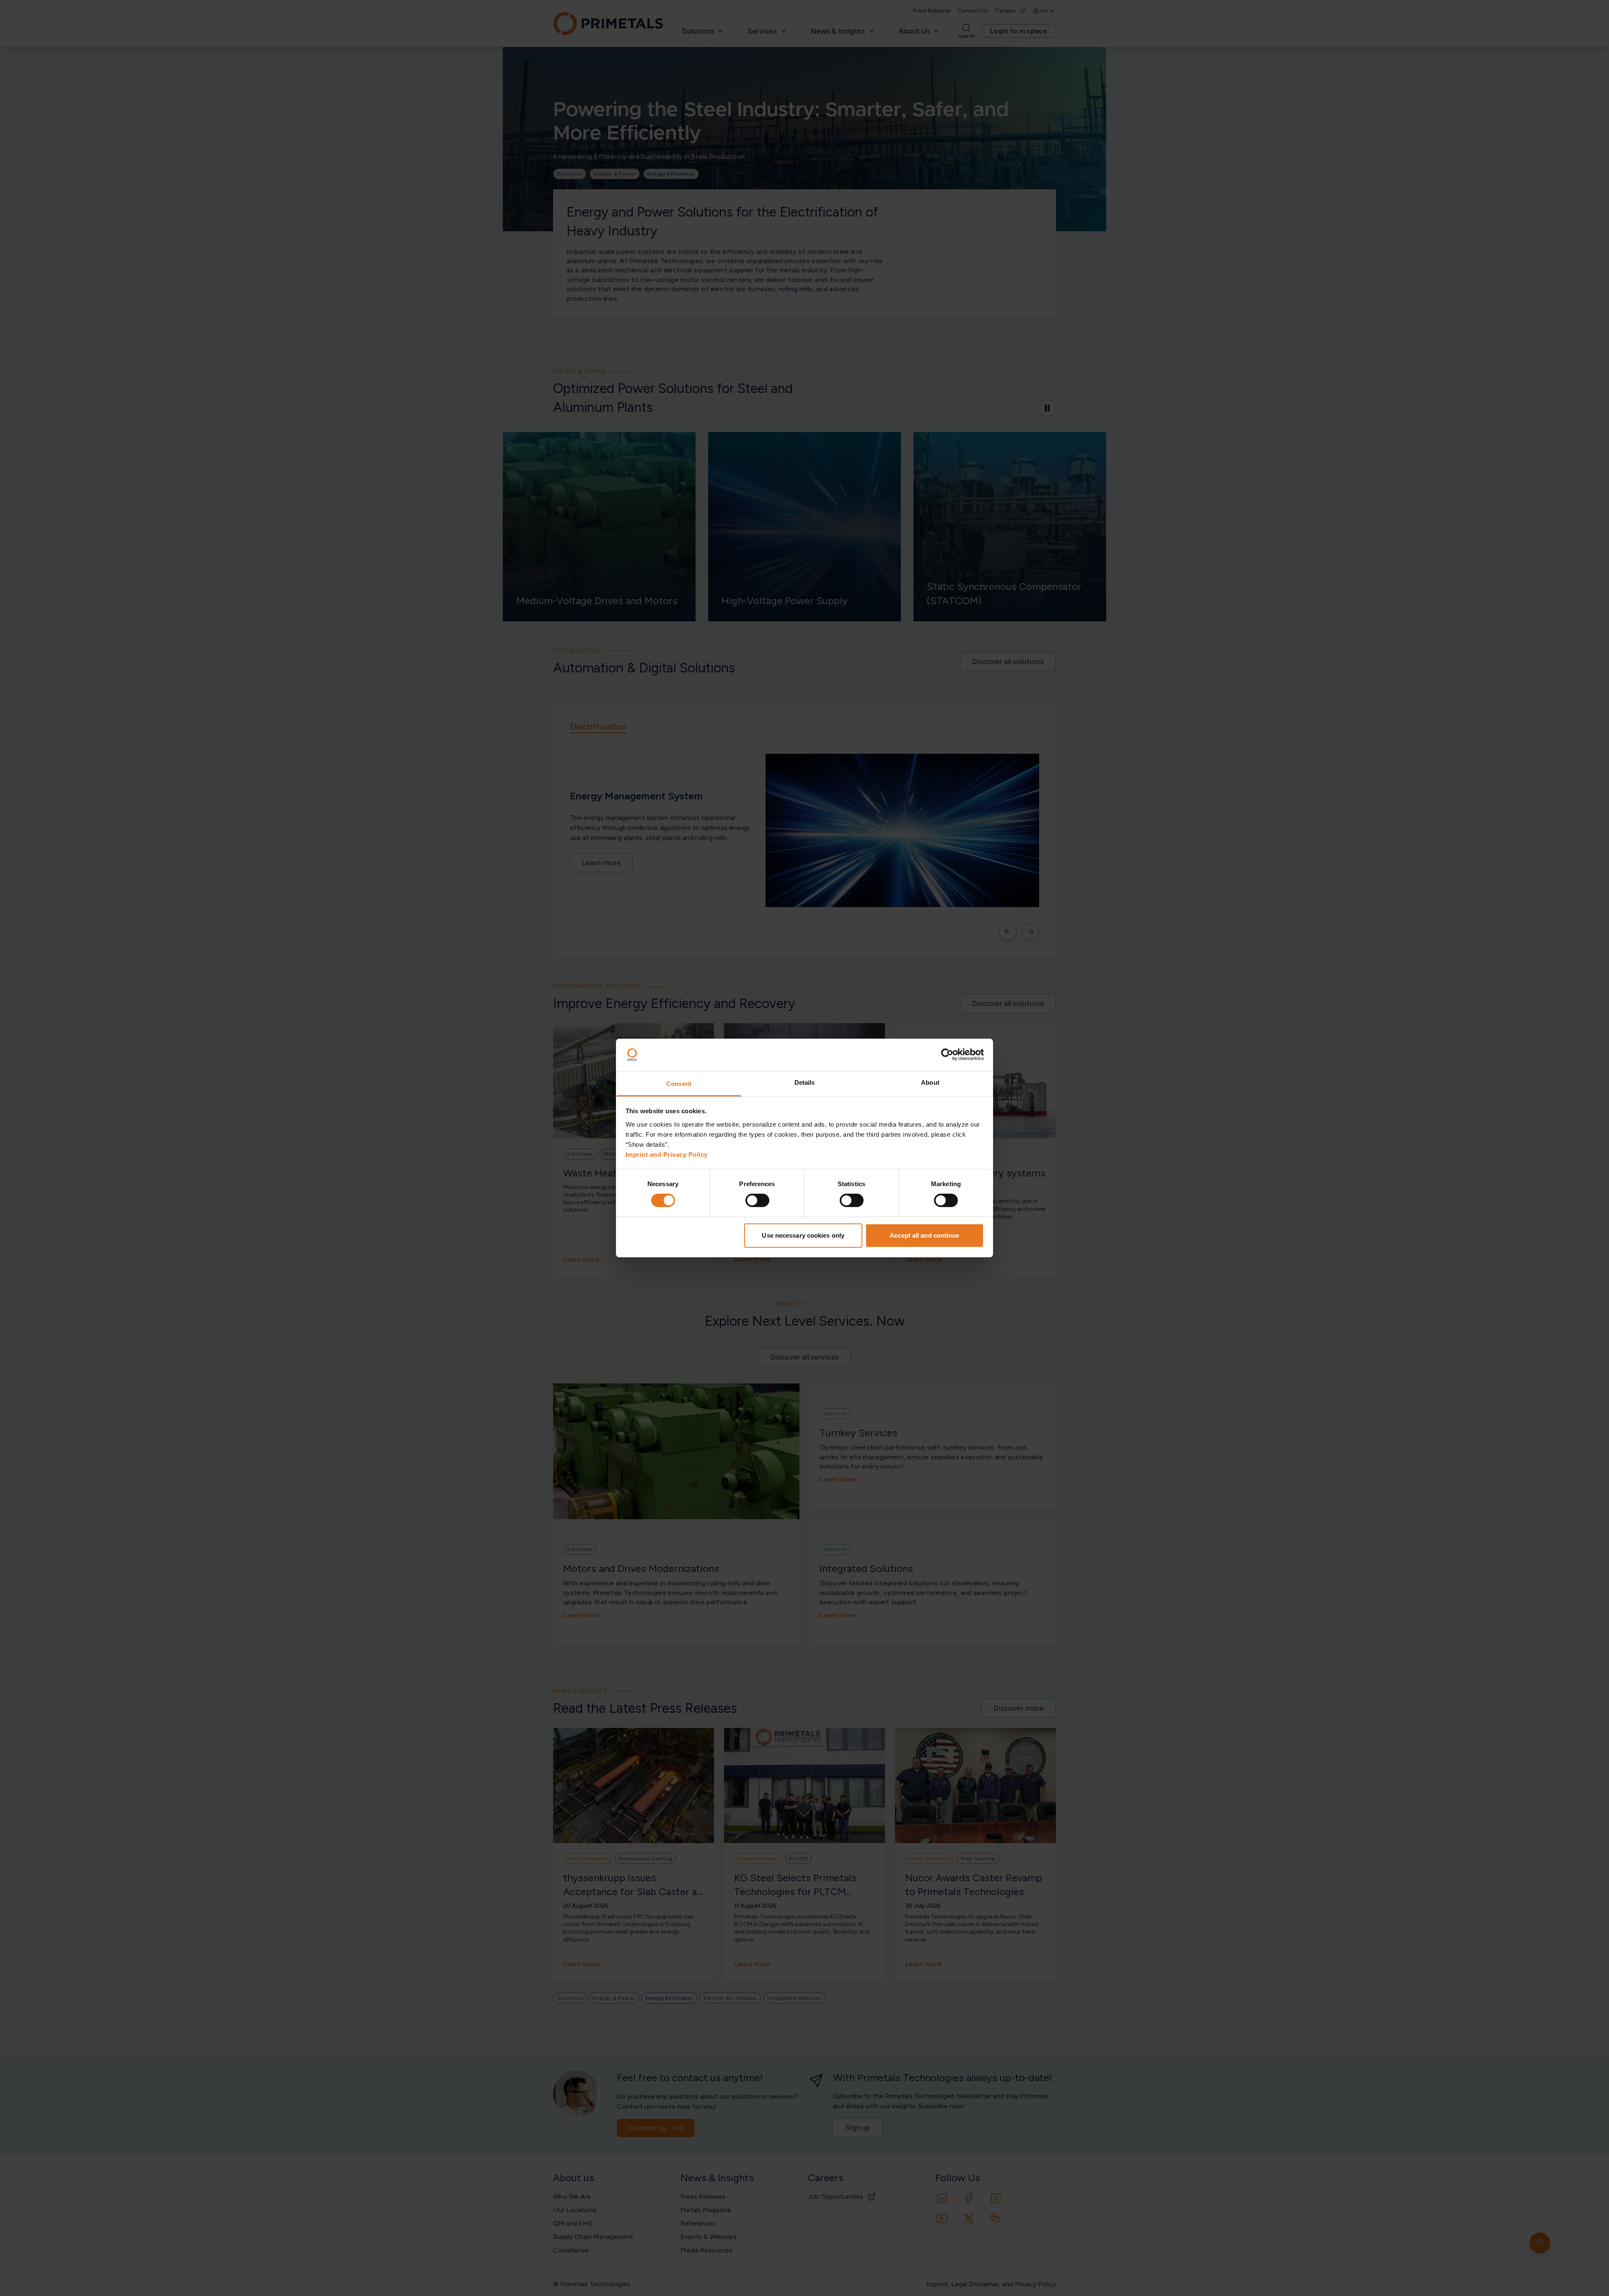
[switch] (757, 1200)
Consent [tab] (679, 1084)
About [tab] (930, 1082)
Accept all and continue (924, 1235)
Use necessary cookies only (803, 1235)
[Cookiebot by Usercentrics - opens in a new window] (947, 1055)
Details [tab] (805, 1082)
